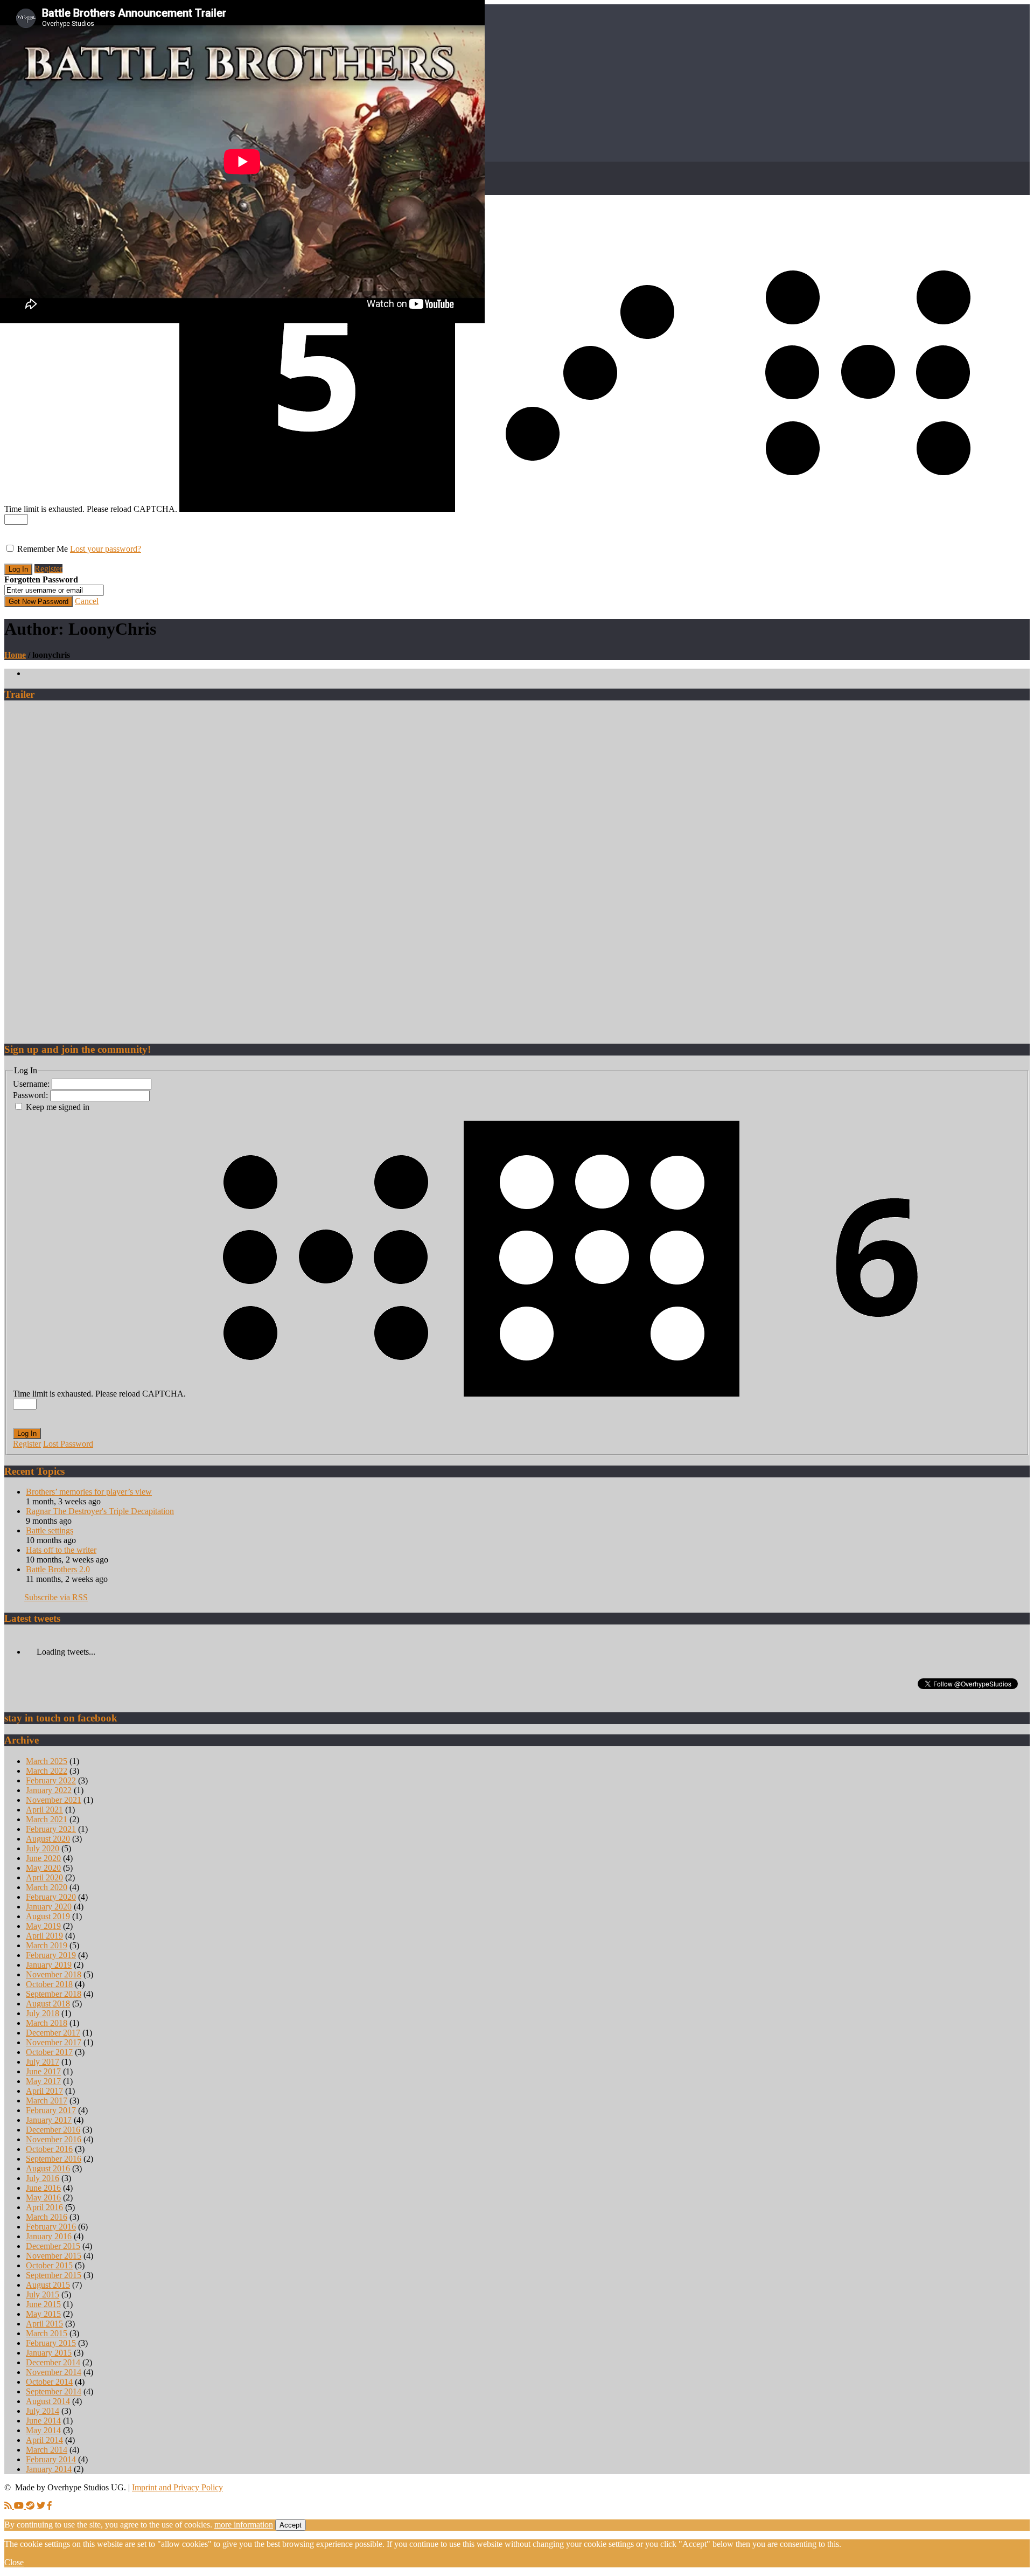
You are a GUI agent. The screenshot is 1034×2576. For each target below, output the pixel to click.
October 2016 (49, 2149)
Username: (32, 1084)
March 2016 (47, 2217)
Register (48, 569)
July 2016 (43, 2178)
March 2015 (47, 2333)
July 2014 (43, 2411)
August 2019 (48, 1916)
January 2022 (49, 1790)
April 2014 (44, 2440)
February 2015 (51, 2343)
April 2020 (44, 1877)
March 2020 (47, 1887)
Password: (32, 1095)
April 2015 (44, 2324)
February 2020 (51, 1897)
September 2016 (54, 2159)
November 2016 (54, 2139)
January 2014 (49, 2469)
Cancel (87, 601)
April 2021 (44, 1810)
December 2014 (53, 2362)
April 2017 (44, 2091)
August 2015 (48, 2285)
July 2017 (43, 2062)
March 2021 (47, 1819)
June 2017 (43, 2071)
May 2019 (43, 1926)
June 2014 (43, 2421)
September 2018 (54, 1994)
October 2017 (49, 2052)
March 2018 (47, 2023)
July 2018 (43, 2013)
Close (14, 2562)
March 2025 (47, 1761)
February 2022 (51, 1780)
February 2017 (51, 2110)
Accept (291, 2525)
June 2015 (43, 2304)
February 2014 (51, 2459)
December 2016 (53, 2130)
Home (15, 655)
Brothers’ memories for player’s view (89, 1492)
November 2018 (54, 1974)
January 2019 (49, 1965)
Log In (27, 1433)
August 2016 (48, 2168)
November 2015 (54, 2256)
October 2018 (49, 1984)
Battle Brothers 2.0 (58, 1569)
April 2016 (44, 2207)
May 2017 (43, 2081)
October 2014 (49, 2382)
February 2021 (51, 1829)
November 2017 (54, 2042)
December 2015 (53, 2246)
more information (244, 2525)
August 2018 (48, 2004)
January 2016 (49, 2236)
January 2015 (49, 2353)
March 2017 (47, 2101)
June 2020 (43, 1858)
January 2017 (49, 2120)
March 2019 (47, 1945)
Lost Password (68, 1444)
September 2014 (54, 2391)
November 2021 (54, 1800)
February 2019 (51, 1955)
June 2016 (43, 2188)
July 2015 (43, 2294)
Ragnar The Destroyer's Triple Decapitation (100, 1511)
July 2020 (43, 1848)
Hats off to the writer (61, 1550)
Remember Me (43, 549)
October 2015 (49, 2265)
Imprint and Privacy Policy (177, 2487)
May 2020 (43, 1868)
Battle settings (50, 1530)
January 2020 (49, 1907)
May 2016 (43, 2197)
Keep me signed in (58, 1107)
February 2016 (51, 2227)
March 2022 (47, 1771)
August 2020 (48, 1839)
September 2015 (54, 2275)
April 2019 (44, 1936)
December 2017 (53, 2033)
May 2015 (43, 2314)
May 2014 (43, 2430)
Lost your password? (106, 549)
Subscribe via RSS (56, 1597)
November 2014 (54, 2372)
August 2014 (48, 2401)
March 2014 (47, 2450)
